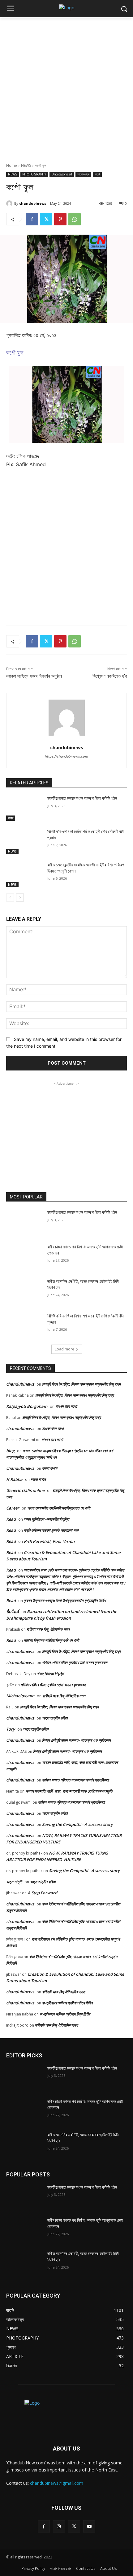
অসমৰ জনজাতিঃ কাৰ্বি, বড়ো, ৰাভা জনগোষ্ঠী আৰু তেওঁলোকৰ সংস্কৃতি (69, 1791)
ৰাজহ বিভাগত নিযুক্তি (50, 1674)
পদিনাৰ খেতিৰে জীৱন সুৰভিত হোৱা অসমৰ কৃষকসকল (75, 1662)
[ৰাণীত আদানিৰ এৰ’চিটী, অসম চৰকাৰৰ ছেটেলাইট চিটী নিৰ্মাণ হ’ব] (24, 1291)
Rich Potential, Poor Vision (49, 1541)
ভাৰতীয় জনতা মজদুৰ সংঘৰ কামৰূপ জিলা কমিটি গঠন (82, 798)
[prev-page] (10, 898)
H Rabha (14, 1479)
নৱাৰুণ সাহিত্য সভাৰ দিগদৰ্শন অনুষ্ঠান (34, 676)
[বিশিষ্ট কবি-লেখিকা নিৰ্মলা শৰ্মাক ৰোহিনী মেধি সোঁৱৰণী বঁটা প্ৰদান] (24, 841)
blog (10, 1451)
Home (12, 165)
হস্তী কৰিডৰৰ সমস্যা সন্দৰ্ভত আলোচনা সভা (51, 1530)
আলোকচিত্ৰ (83, 174)
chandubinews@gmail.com (57, 2483)
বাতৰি (97, 174)
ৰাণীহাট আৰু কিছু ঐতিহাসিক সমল (48, 1629)
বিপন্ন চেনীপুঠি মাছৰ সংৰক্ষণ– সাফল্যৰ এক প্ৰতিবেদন (76, 1740)
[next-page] (20, 898)
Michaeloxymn (20, 1696)
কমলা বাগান (50, 1468)
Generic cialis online (25, 1490)
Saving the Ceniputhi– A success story (77, 1824)
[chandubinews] (10, 203)
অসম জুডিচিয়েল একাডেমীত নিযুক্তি (46, 1519)
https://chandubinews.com (66, 756)
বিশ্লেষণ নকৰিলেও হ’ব (110, 676)
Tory (11, 1729)
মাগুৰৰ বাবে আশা (66, 1406)
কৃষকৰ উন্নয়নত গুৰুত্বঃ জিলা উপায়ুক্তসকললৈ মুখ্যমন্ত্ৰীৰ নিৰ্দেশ (65, 1600)
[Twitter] (46, 219)
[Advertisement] (66, 87)
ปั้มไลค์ (13, 1612)
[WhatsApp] (75, 219)
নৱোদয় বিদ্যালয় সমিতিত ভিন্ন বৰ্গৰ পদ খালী (51, 1640)
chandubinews (33, 203)
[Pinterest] (60, 219)
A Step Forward (42, 1893)
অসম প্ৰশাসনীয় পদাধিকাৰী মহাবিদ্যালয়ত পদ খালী (59, 1508)
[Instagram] (59, 2526)
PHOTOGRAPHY (34, 174)
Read (11, 1519)
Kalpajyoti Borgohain (27, 1406)
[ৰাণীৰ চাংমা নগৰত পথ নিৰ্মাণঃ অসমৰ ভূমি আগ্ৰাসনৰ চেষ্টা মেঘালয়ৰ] (24, 1257)
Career (13, 1508)
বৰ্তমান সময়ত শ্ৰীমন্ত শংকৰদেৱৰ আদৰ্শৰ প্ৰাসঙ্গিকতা (75, 1780)
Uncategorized (62, 174)
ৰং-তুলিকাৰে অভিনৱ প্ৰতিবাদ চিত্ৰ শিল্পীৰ (67, 2003)
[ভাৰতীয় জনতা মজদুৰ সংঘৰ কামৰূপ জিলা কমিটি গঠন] (24, 808)
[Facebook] (32, 219)
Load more (64, 1349)
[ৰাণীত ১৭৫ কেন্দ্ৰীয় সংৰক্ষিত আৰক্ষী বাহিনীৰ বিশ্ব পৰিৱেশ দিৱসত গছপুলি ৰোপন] (24, 875)
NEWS (26, 165)
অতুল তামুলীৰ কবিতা (55, 1718)
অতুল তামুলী (14, 1882)
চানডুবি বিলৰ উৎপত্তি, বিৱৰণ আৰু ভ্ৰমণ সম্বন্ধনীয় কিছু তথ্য (81, 1384)
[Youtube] (89, 2526)
